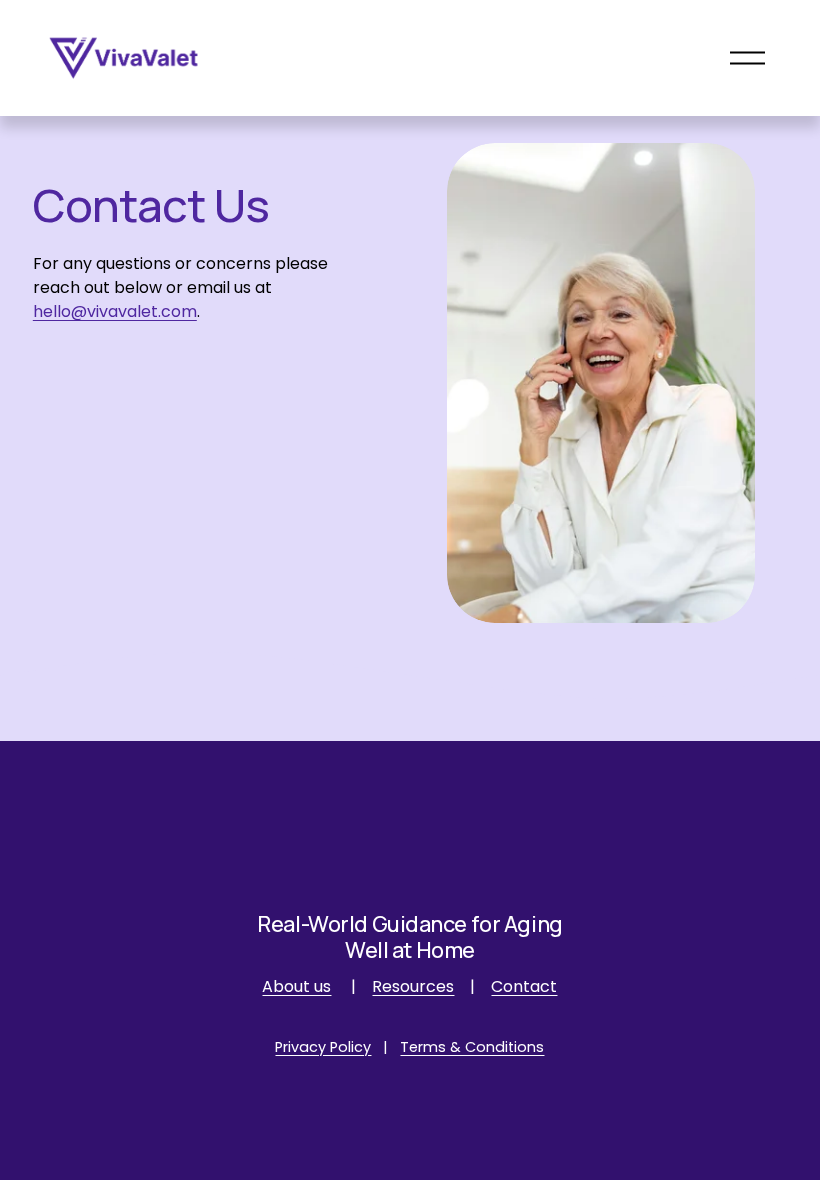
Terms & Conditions (472, 1047)
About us (296, 986)
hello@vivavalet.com (115, 311)
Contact (524, 986)
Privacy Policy (323, 1047)
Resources (413, 986)
